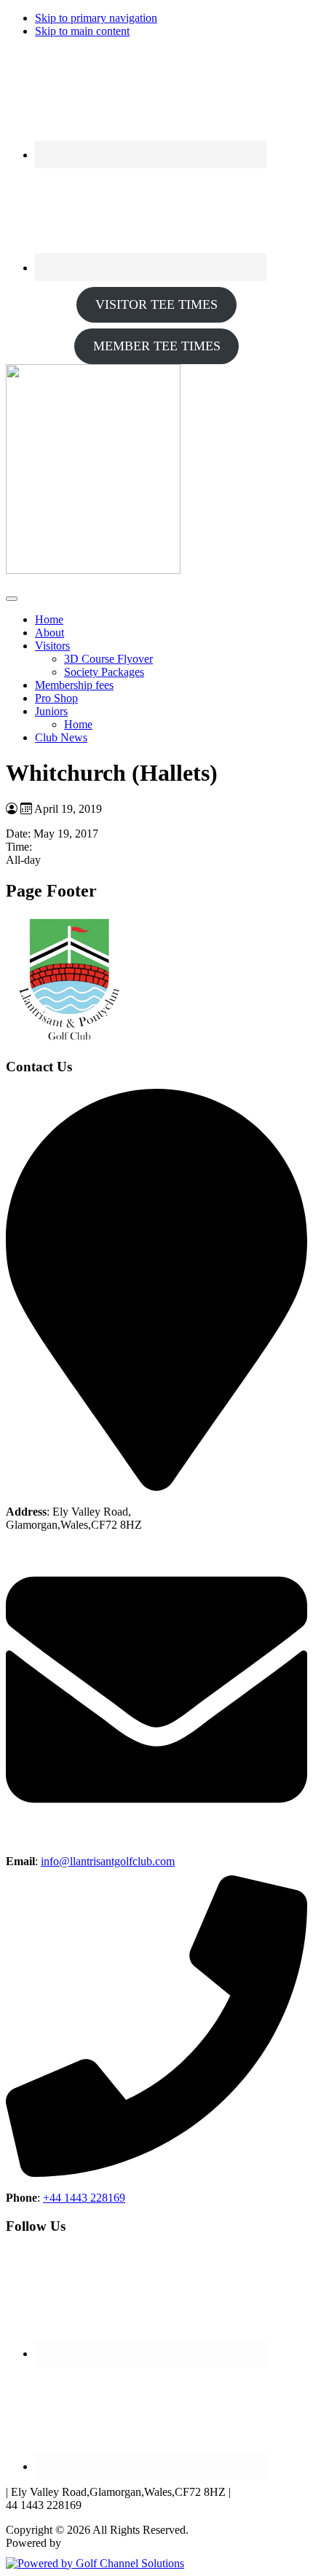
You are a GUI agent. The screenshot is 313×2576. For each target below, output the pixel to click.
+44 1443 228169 (84, 2198)
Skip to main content (82, 31)
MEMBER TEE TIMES (157, 346)
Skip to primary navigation (96, 18)
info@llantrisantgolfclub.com (108, 1861)
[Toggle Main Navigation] (12, 599)
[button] (52, 646)
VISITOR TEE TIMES (156, 304)
